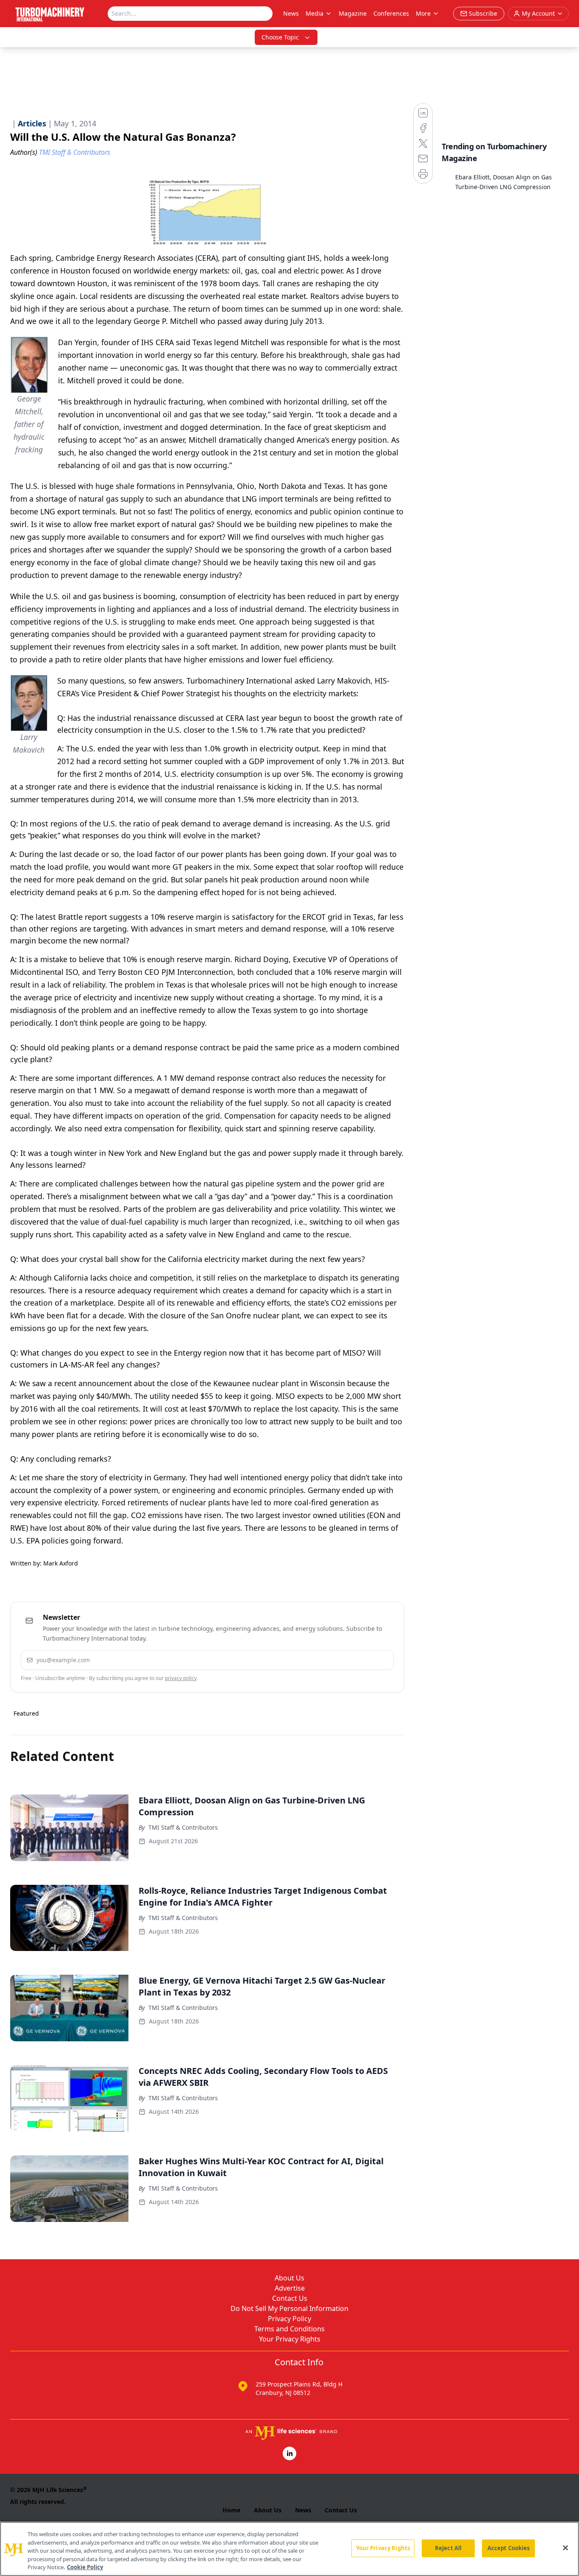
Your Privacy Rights (290, 2339)
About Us (289, 2278)
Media (315, 13)
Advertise (290, 2288)
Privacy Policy (289, 2319)
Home (231, 2510)
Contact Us (290, 2298)
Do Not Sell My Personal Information (289, 2308)
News (291, 13)
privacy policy (181, 1678)
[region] (289, 2549)
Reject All (448, 2548)
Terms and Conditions (289, 2329)
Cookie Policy (85, 2567)
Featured (26, 1713)
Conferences (391, 13)
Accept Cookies (509, 2548)
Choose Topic (280, 37)
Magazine (353, 13)
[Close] (565, 2548)
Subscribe (361, 1660)
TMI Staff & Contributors (183, 1827)
